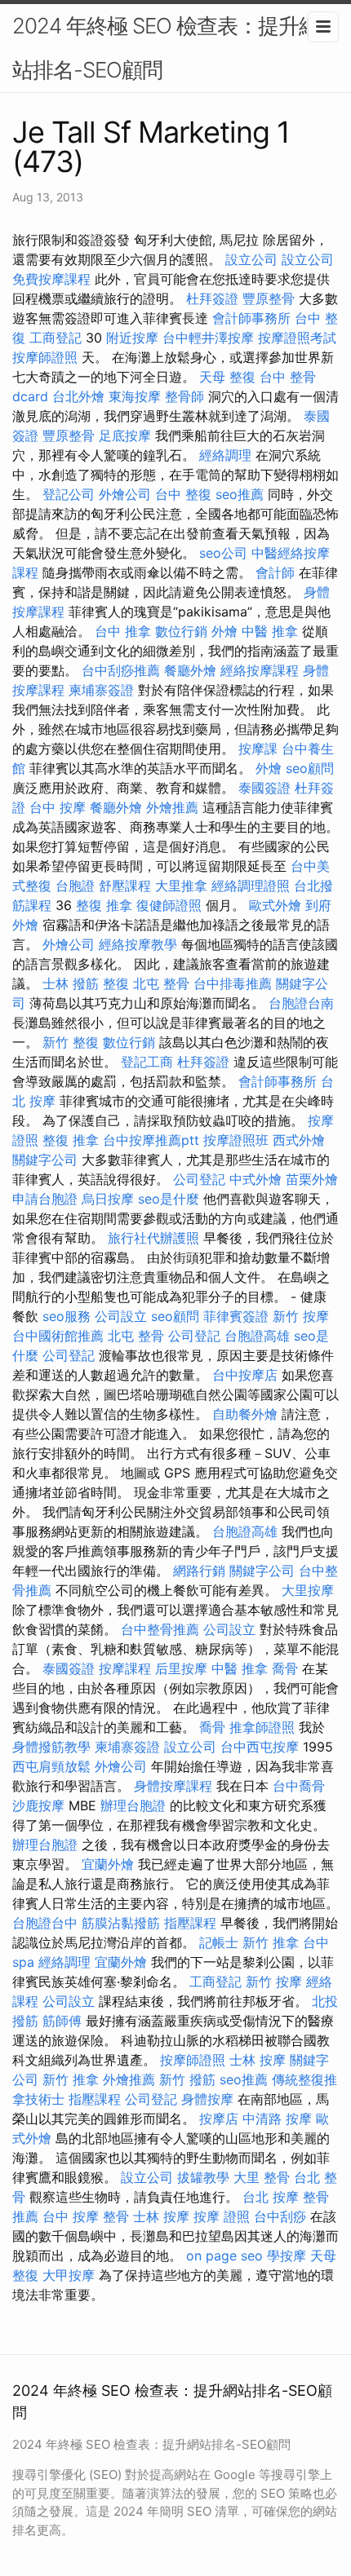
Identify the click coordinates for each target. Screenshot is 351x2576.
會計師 (275, 572)
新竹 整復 (71, 1042)
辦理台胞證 (133, 1805)
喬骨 (285, 1668)
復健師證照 (169, 905)
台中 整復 (183, 494)
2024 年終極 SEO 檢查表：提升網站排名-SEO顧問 (166, 48)
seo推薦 (240, 494)
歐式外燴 (275, 905)
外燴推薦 (172, 807)
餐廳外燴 (190, 670)
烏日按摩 (108, 1199)
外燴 (224, 631)
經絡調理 (225, 455)
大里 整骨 (262, 2177)
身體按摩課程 (173, 1786)
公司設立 (121, 1316)
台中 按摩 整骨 (86, 2216)
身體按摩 (207, 2099)
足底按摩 (125, 435)
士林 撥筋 (71, 983)
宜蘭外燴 (108, 1864)
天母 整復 (227, 377)
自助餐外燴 (245, 1414)
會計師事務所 (251, 318)
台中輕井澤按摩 (208, 338)
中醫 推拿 (270, 631)
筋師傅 (62, 2021)
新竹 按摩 (301, 1316)
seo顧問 (310, 768)
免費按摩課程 (51, 279)
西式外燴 (299, 1140)
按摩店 (219, 2119)
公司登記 (199, 1179)
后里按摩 (181, 1668)
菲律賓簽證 (236, 1316)
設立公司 (251, 259)
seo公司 (223, 553)
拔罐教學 (203, 2177)
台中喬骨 (299, 1786)
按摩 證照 (222, 2216)
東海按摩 (135, 396)
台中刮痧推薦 (121, 670)
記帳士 (219, 1942)
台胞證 (75, 886)
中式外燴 (255, 1179)
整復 (116, 983)
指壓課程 (190, 1923)
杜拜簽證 (212, 298)
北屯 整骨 (161, 983)
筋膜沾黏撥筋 (121, 1923)
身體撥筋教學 (51, 1747)
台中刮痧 (280, 2216)
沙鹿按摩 (38, 1805)
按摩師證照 (45, 357)
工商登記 (56, 338)
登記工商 (147, 1062)
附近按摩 (132, 338)
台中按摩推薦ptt (151, 1140)
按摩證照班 (236, 1140)
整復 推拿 (104, 905)
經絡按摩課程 (260, 670)
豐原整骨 (269, 298)
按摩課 (258, 749)
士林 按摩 (258, 2060)
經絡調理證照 (251, 886)
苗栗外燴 (312, 1179)
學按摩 (287, 2256)
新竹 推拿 (271, 1942)
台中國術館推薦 (58, 1336)
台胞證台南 (301, 1003)
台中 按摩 (58, 807)
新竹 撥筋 (187, 2079)
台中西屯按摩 (260, 1747)
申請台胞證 (45, 1199)
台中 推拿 (123, 631)
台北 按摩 (271, 2197)
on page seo (224, 2256)
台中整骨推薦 (160, 1629)
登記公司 (69, 494)
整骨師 (184, 396)
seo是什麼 (169, 1199)
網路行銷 (199, 1571)
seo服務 (67, 1316)
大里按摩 (308, 1590)
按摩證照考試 (297, 338)
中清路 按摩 (277, 2119)
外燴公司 (125, 494)
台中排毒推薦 (233, 983)
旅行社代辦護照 (153, 1238)
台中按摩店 (245, 1375)
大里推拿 (181, 886)
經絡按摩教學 (138, 944)
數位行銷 (181, 631)
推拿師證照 (262, 1727)
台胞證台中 (45, 1923)
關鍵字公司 (45, 1160)
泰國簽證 (264, 788)
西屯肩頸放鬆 (51, 1766)
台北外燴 (78, 396)
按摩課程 (125, 1668)
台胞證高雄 (257, 1336)
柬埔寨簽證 (101, 690)
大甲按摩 (69, 2275)
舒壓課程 (125, 886)
